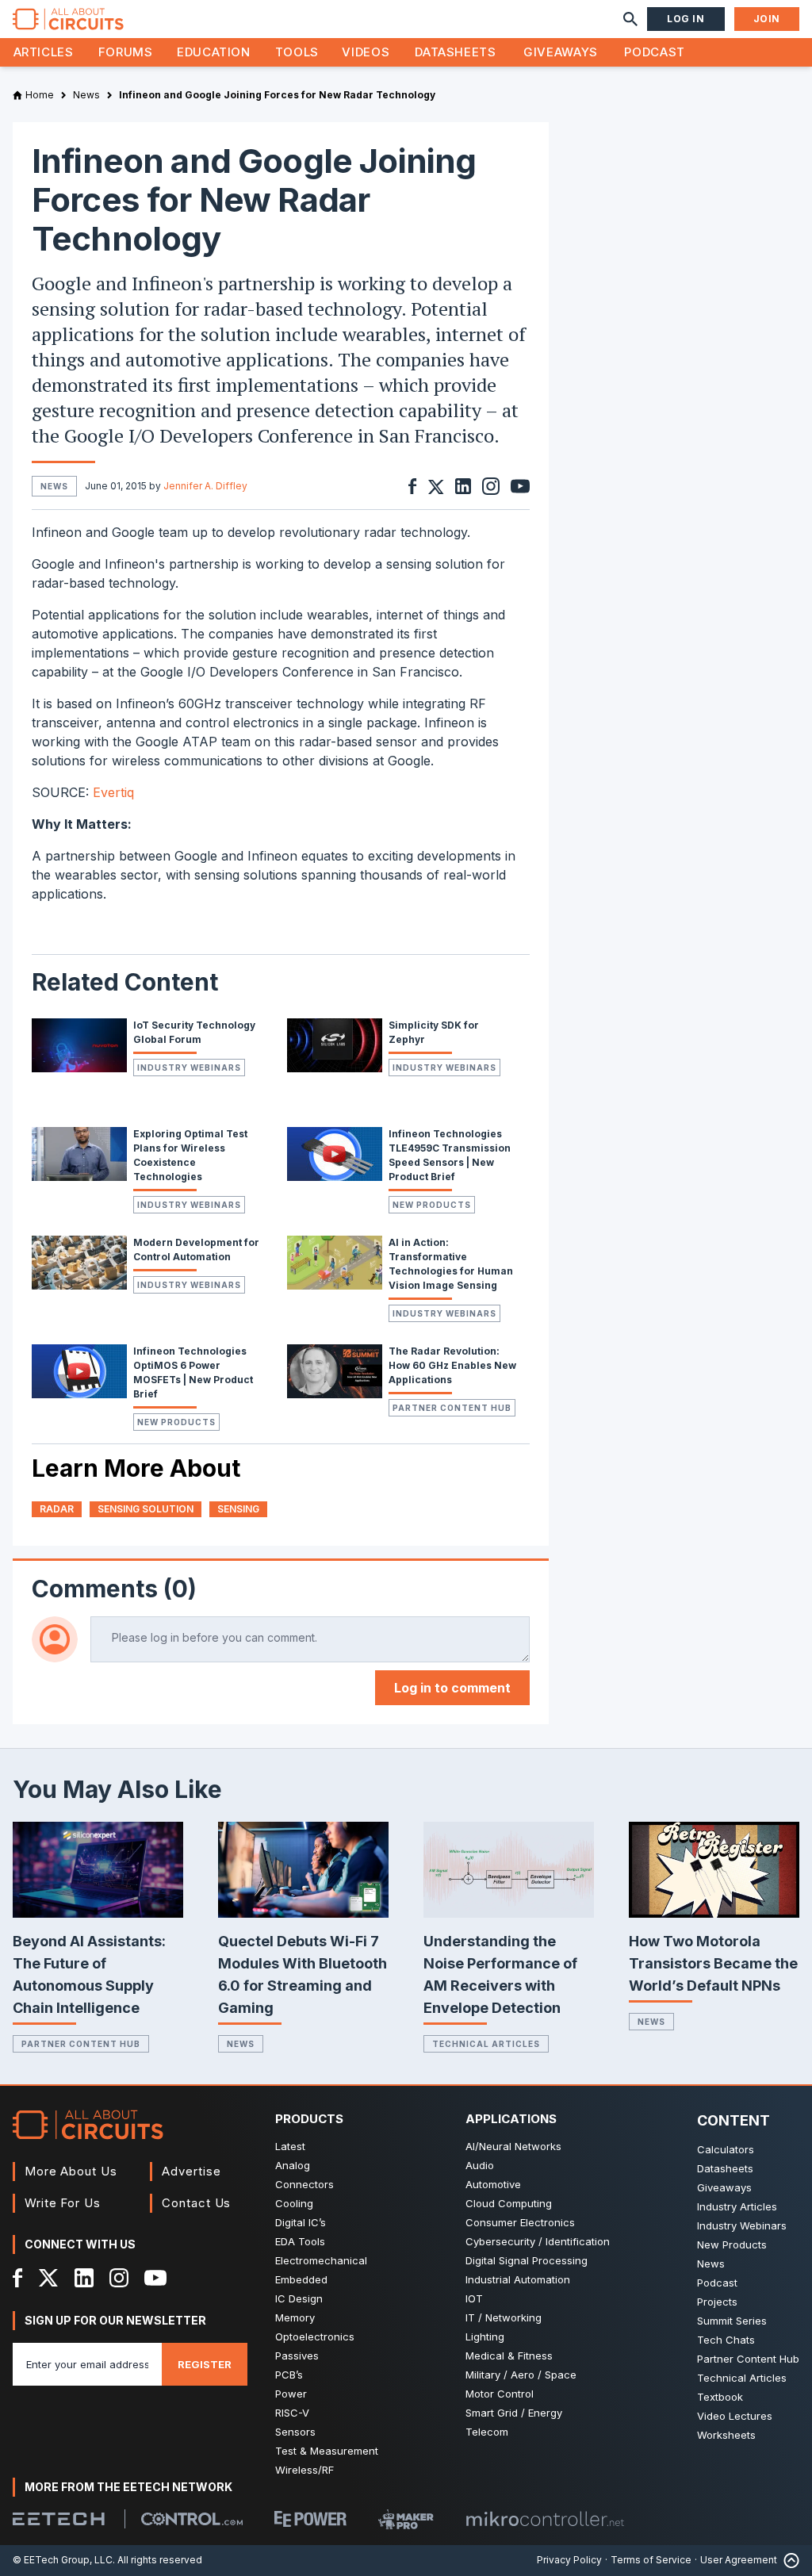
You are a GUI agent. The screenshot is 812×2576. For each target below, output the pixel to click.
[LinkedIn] (84, 2278)
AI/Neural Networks (513, 2146)
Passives (297, 2356)
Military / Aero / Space (521, 2375)
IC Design (299, 2298)
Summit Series (732, 2321)
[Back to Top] (788, 2561)
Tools (297, 52)
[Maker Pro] (406, 2519)
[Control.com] (192, 2519)
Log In (686, 19)
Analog (293, 2165)
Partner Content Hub (452, 1408)
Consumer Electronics (520, 2222)
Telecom (487, 2432)
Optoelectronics (315, 2336)
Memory (295, 2317)
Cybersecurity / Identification (538, 2241)
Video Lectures (735, 2416)
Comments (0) (114, 1589)
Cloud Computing (509, 2203)
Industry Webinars (189, 1068)
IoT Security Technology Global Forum (194, 1032)
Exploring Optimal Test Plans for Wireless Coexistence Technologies (190, 1155)
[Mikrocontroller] (545, 2519)
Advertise (191, 2171)
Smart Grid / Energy (514, 2413)
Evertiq (113, 792)
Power (291, 2394)
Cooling (294, 2203)
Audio (480, 2165)
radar (57, 1509)
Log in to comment (452, 1688)
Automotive (493, 2184)
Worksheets (726, 2435)
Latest (290, 2146)
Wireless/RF (304, 2470)
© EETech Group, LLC (63, 2560)
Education (214, 52)
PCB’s (289, 2375)
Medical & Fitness (509, 2356)
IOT (474, 2298)
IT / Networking (504, 2317)
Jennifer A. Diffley (205, 486)
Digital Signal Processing (527, 2260)
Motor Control (500, 2394)
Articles (44, 52)
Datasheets (455, 52)
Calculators (726, 2149)
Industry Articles (737, 2206)
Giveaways (561, 52)
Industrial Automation (518, 2279)
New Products (432, 1205)
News (241, 2044)
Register (205, 2364)
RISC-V (292, 2413)
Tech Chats (726, 2340)
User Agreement (739, 2560)
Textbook (720, 2397)
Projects (717, 2302)
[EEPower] (310, 2519)
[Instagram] (119, 2278)
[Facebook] (18, 2278)
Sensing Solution (146, 1509)
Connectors (304, 2184)
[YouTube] (155, 2278)
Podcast (654, 52)
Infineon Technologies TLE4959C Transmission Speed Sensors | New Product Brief (450, 1155)
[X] (49, 2278)
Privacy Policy (569, 2560)
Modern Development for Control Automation (196, 1250)
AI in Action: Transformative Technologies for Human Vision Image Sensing (451, 1264)
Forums (126, 52)
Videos (366, 52)
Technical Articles (486, 2044)
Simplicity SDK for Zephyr (434, 1032)
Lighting (485, 2336)
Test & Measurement (327, 2451)
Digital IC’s (301, 2222)
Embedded (301, 2279)
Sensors (295, 2432)
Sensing (238, 1509)
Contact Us (196, 2203)
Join (767, 19)
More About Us (71, 2171)
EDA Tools (300, 2241)
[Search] (630, 19)
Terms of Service (651, 2560)
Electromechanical (321, 2260)
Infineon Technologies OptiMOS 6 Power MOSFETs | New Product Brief (193, 1372)
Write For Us (63, 2203)
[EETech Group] (59, 2519)
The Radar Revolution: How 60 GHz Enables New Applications (452, 1365)
